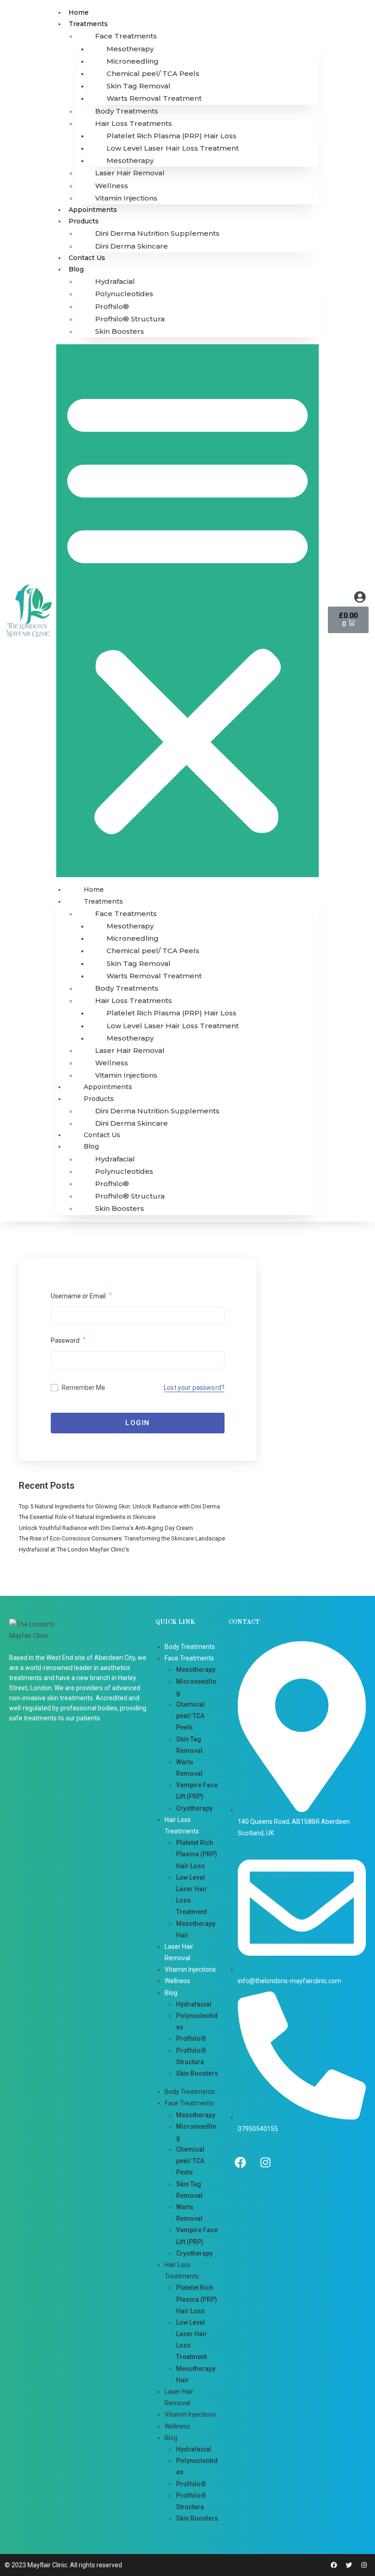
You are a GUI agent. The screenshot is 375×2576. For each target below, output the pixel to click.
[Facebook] (240, 2163)
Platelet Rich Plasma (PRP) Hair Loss (171, 136)
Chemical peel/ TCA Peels (153, 73)
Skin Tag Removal (139, 86)
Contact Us (87, 258)
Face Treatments (126, 36)
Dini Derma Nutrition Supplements (157, 233)
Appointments (93, 210)
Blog (76, 269)
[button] (187, 611)
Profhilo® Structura (130, 319)
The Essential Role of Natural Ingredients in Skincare (87, 1517)
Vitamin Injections (126, 198)
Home (79, 12)
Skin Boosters (120, 331)
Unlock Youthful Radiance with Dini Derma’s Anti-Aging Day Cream (106, 1528)
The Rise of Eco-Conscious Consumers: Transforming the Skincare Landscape (122, 1538)
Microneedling (133, 61)
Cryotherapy (194, 1808)
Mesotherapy (130, 49)
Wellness (112, 186)
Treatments (88, 24)
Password (68, 1340)
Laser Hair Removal (130, 173)
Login (138, 1423)
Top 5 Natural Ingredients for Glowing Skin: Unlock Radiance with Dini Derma (119, 1506)
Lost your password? (194, 1388)
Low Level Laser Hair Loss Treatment (173, 148)
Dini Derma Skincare (131, 246)
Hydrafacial (115, 281)
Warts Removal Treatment (154, 98)
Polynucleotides (124, 294)
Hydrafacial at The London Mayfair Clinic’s (74, 1549)
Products (84, 221)
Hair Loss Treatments (134, 123)
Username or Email (81, 1296)
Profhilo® (112, 306)
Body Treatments (127, 111)
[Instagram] (265, 2163)
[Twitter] (349, 2565)
